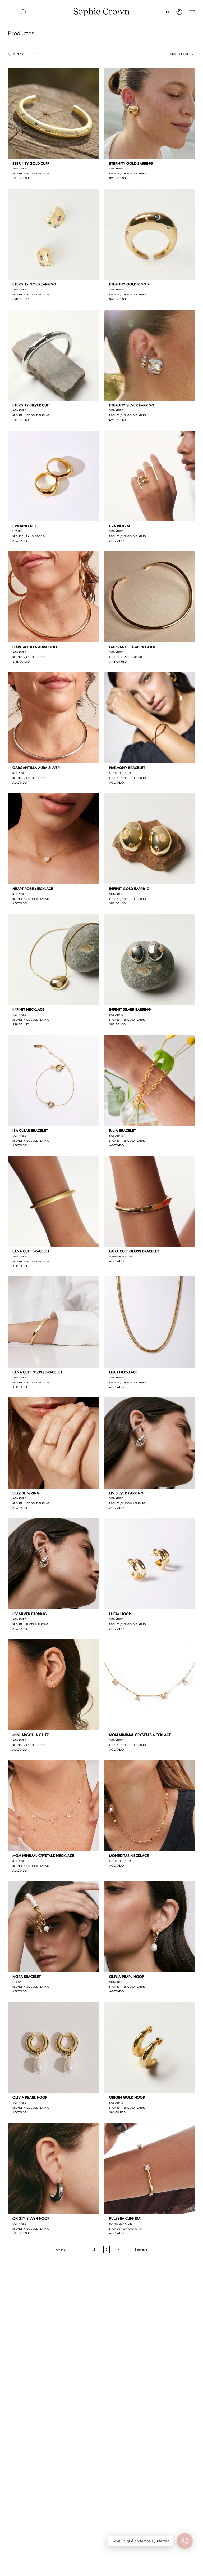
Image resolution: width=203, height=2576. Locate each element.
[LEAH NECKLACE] (150, 1322)
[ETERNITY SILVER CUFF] (53, 355)
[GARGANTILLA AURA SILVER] (53, 718)
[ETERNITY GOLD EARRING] (150, 113)
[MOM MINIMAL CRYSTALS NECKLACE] (150, 1685)
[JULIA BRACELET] (150, 1080)
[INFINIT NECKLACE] (53, 960)
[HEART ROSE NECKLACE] (53, 839)
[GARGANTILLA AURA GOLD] (53, 597)
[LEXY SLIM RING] (53, 1443)
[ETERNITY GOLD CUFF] (53, 113)
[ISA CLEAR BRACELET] (53, 1080)
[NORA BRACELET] (53, 1927)
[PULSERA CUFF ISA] (150, 2168)
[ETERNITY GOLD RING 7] (150, 234)
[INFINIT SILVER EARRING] (150, 960)
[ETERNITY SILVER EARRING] (150, 355)
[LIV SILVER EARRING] (150, 1443)
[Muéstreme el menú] (11, 12)
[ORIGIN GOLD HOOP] (150, 2048)
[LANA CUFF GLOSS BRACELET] (150, 1201)
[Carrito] (192, 12)
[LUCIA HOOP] (150, 1564)
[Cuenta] (179, 12)
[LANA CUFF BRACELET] (53, 1201)
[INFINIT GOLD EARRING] (150, 839)
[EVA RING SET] (53, 476)
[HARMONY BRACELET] (150, 718)
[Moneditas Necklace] (150, 1806)
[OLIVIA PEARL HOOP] (150, 1927)
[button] (24, 12)
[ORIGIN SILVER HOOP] (53, 2168)
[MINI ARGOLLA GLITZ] (53, 1685)
